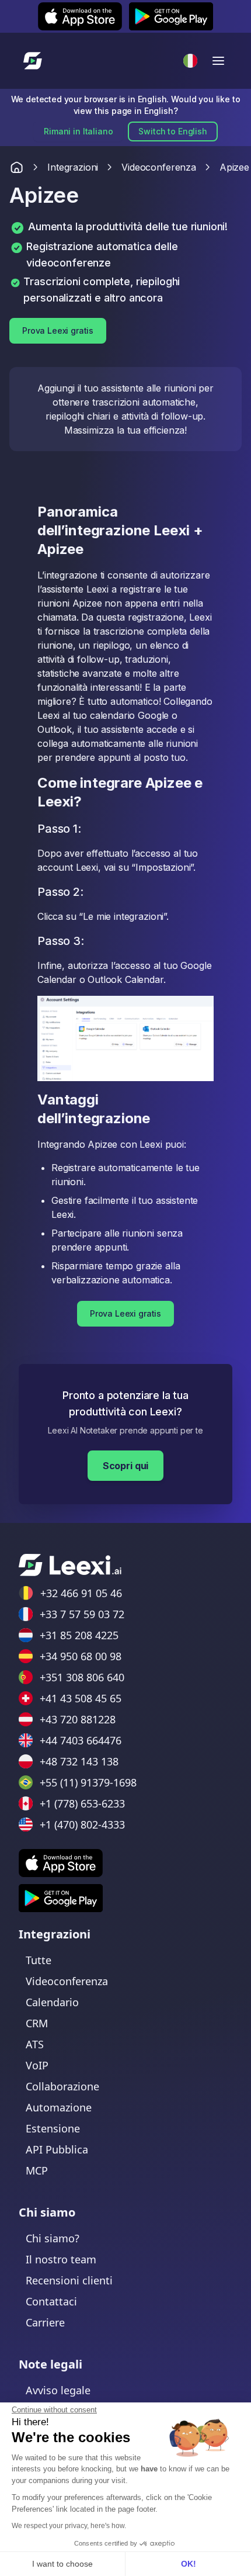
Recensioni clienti (69, 2280)
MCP (37, 2170)
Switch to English (172, 131)
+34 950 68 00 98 (81, 1656)
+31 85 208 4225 (79, 1635)
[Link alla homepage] (17, 167)
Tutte (39, 1960)
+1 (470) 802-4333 (82, 1824)
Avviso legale (58, 2390)
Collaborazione (62, 2086)
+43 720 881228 (78, 1719)
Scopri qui (125, 1466)
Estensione (53, 2128)
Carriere (45, 2322)
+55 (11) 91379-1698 (88, 1782)
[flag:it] (190, 61)
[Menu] (218, 61)
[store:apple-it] (61, 1863)
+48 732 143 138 (79, 1761)
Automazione (59, 2107)
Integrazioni (73, 167)
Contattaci (51, 2301)
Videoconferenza (159, 167)
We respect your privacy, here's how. (69, 2526)
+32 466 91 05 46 (81, 1593)
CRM (37, 2023)
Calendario (52, 2002)
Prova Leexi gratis (58, 330)
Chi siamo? (53, 2238)
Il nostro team (61, 2259)
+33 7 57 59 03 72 (82, 1614)
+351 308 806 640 (82, 1677)
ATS (35, 2044)
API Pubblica (57, 2149)
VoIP (37, 2065)
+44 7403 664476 (81, 1740)
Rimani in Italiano (78, 131)
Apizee (234, 167)
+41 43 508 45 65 (81, 1698)
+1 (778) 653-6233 (82, 1803)
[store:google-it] (61, 1898)
